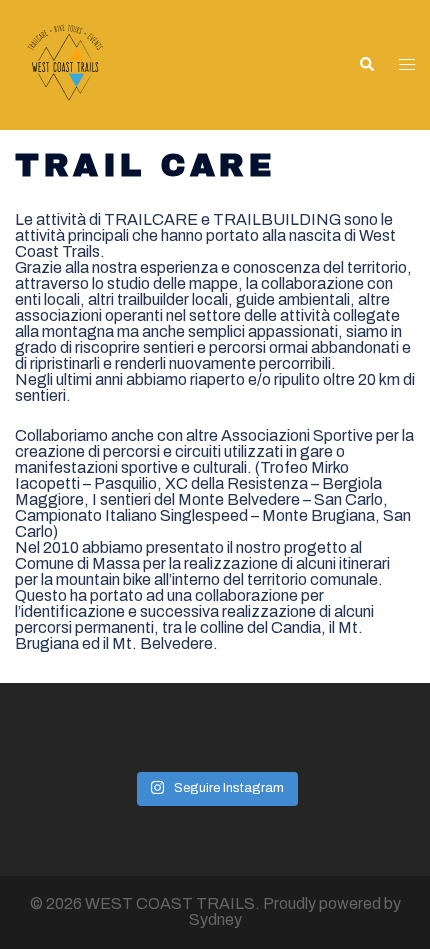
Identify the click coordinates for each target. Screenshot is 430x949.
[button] (366, 65)
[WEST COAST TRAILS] (65, 63)
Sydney (215, 919)
